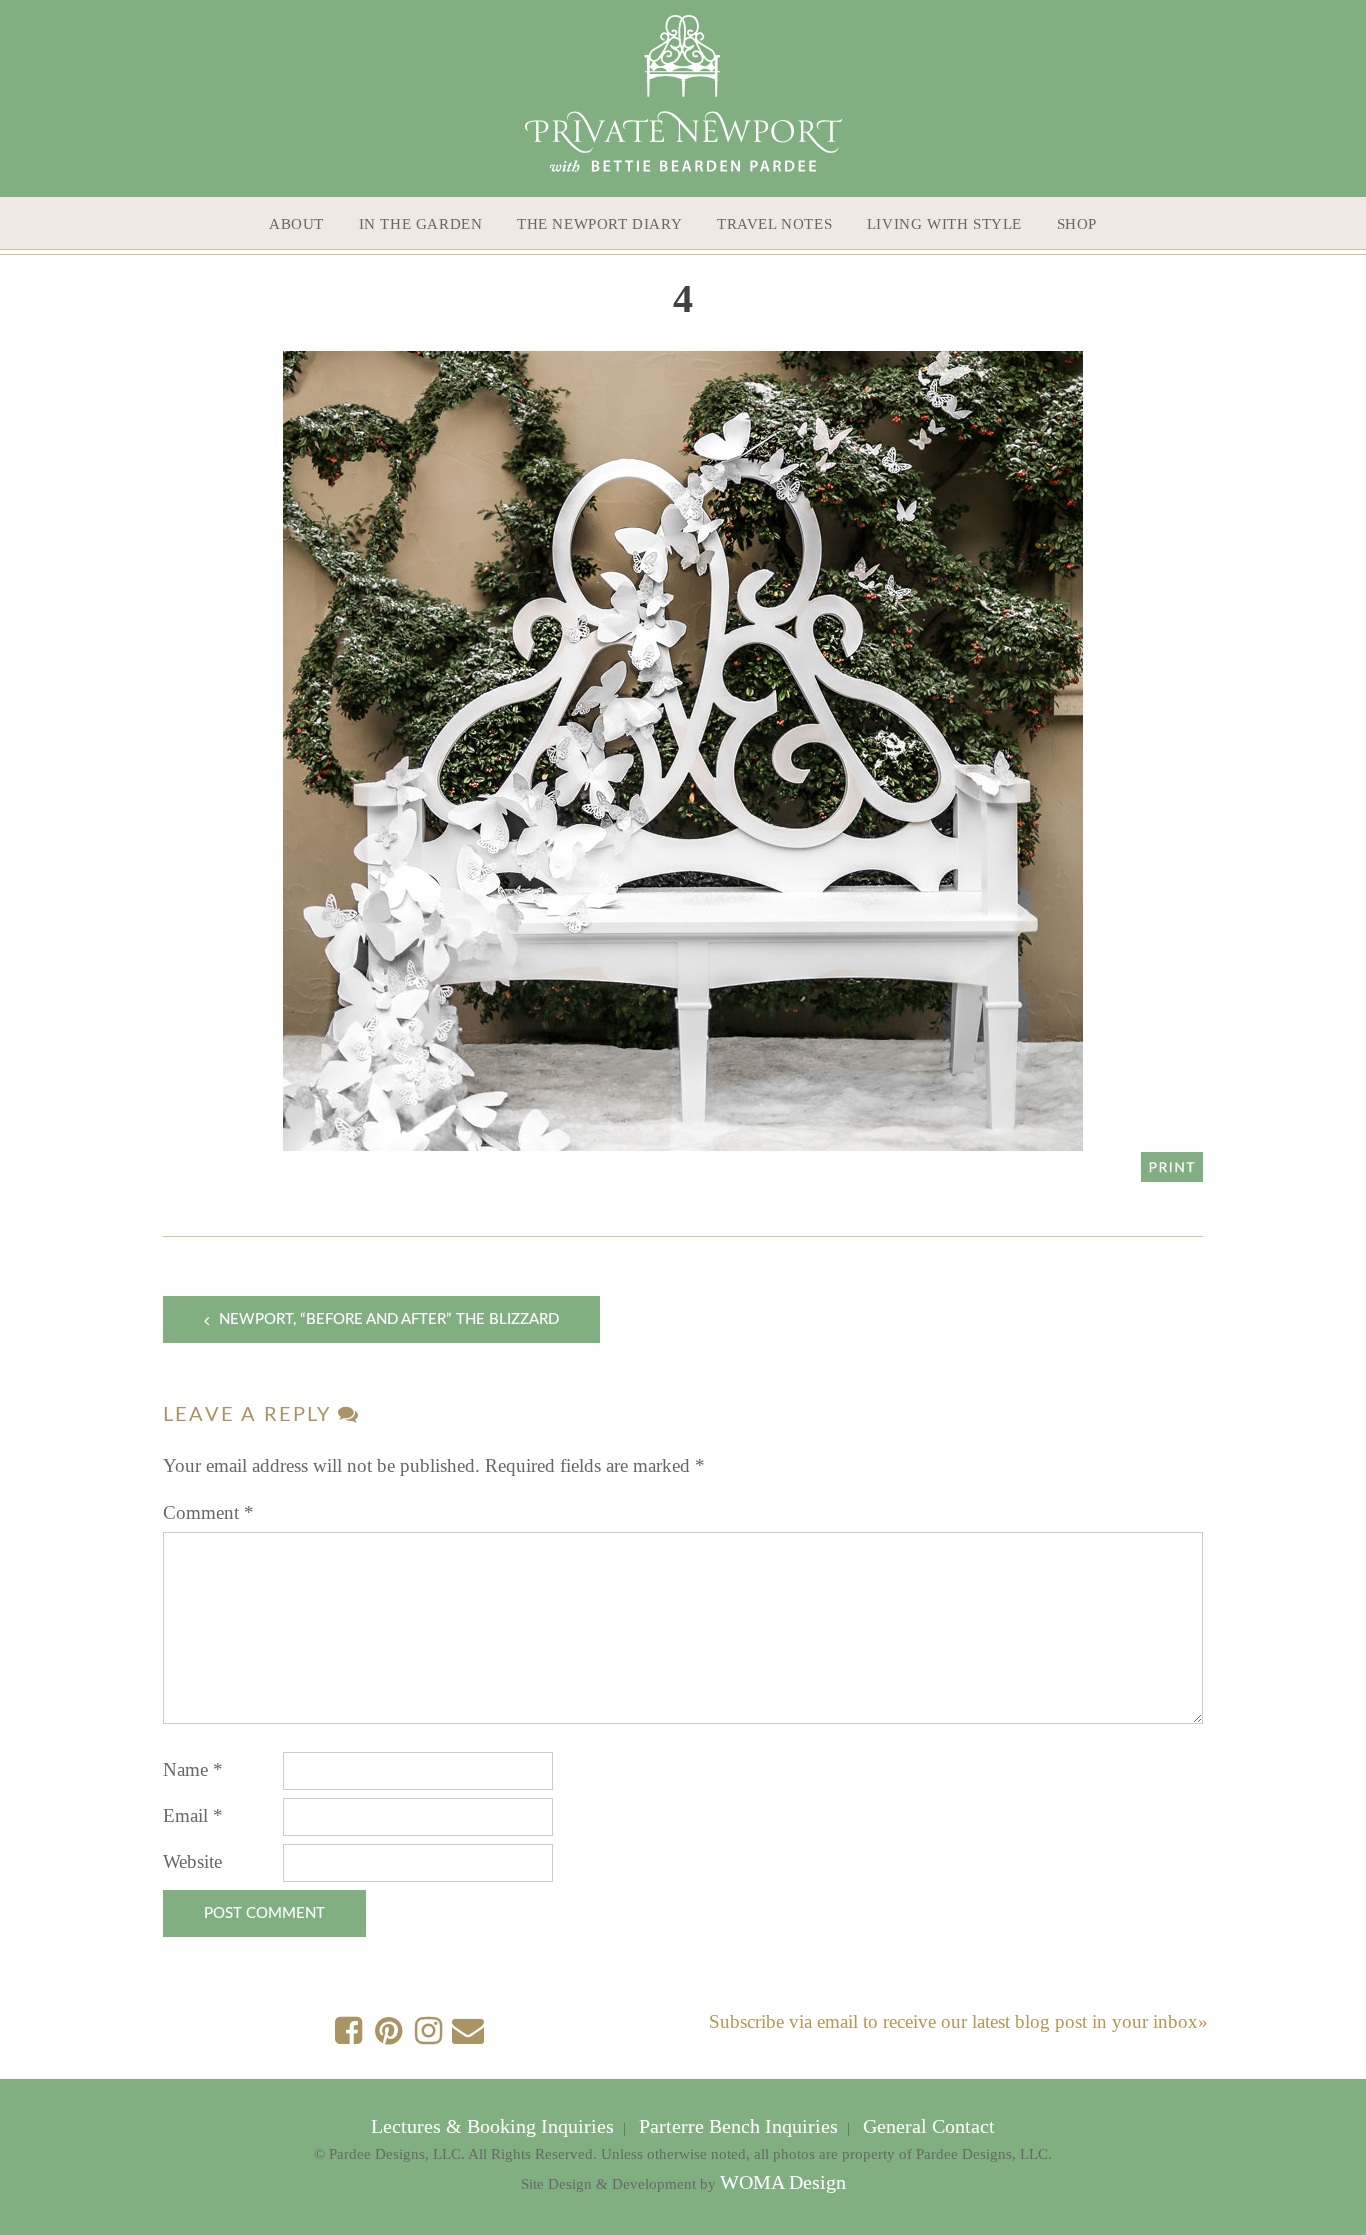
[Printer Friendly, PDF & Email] (1172, 1165)
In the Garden (421, 224)
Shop (1077, 224)
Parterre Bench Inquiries (738, 2126)
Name (193, 1769)
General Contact (926, 2126)
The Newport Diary (599, 224)
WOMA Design (783, 2182)
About (296, 224)
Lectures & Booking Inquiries (495, 2126)
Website (192, 1861)
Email (193, 1815)
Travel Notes (774, 224)
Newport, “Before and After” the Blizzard (389, 1319)
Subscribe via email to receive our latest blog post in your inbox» (958, 2021)
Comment (208, 1512)
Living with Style (944, 224)
